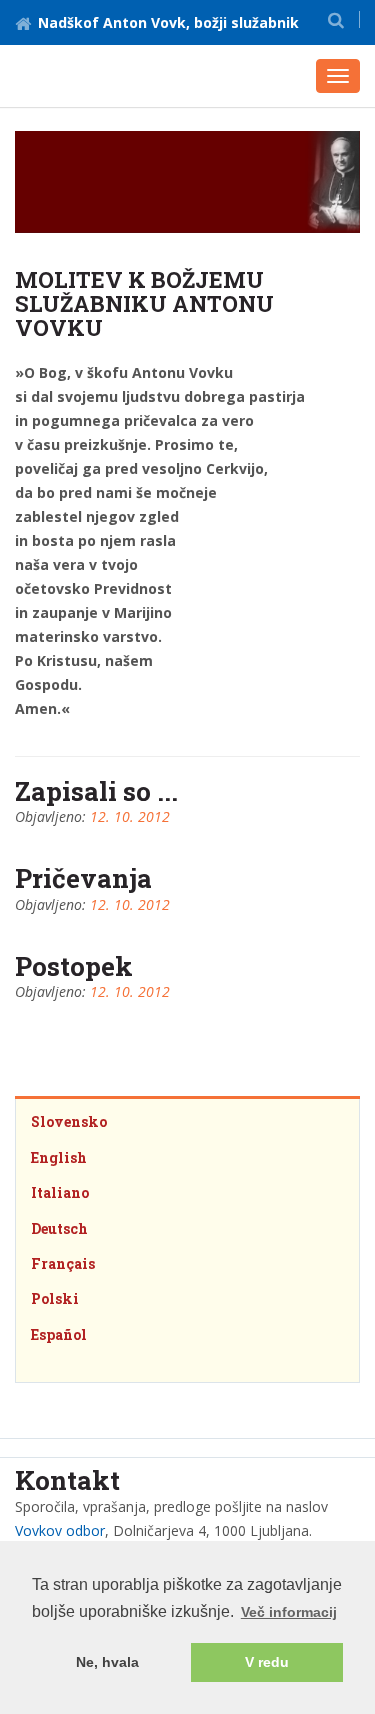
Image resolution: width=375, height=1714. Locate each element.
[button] (336, 19)
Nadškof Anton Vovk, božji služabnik (168, 22)
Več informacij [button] (289, 1612)
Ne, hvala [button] (107, 1662)
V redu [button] (267, 1662)
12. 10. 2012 (130, 816)
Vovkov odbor (60, 1530)
